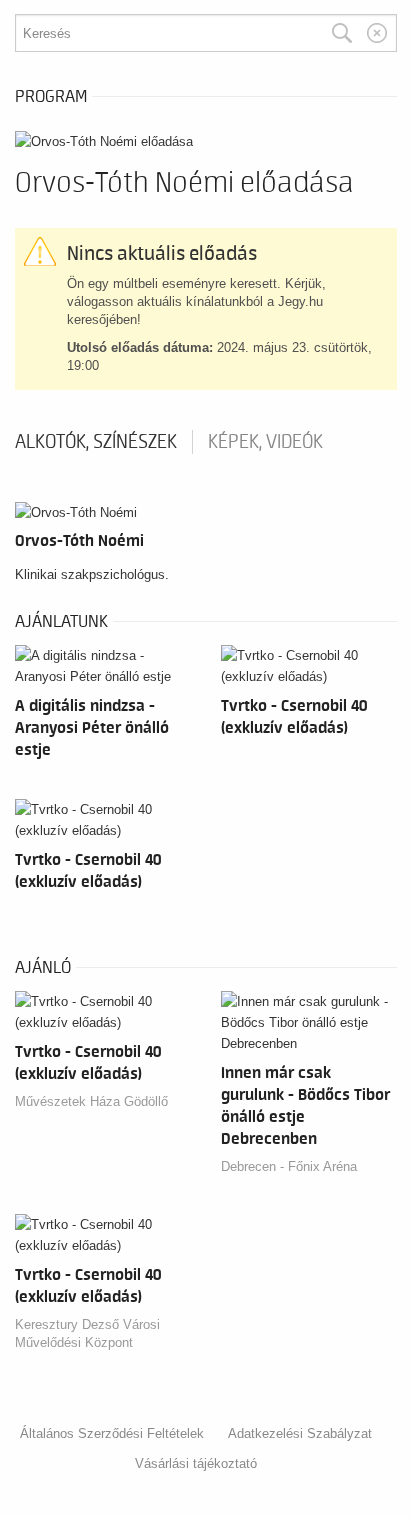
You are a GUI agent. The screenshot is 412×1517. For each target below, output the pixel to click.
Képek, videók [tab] (265, 442)
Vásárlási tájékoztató (196, 1463)
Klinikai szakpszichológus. (92, 574)
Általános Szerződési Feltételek (112, 1433)
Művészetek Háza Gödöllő (91, 1101)
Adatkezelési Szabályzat (300, 1433)
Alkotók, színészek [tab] (96, 442)
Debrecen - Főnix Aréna (289, 1166)
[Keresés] (342, 33)
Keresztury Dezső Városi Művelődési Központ (87, 1333)
